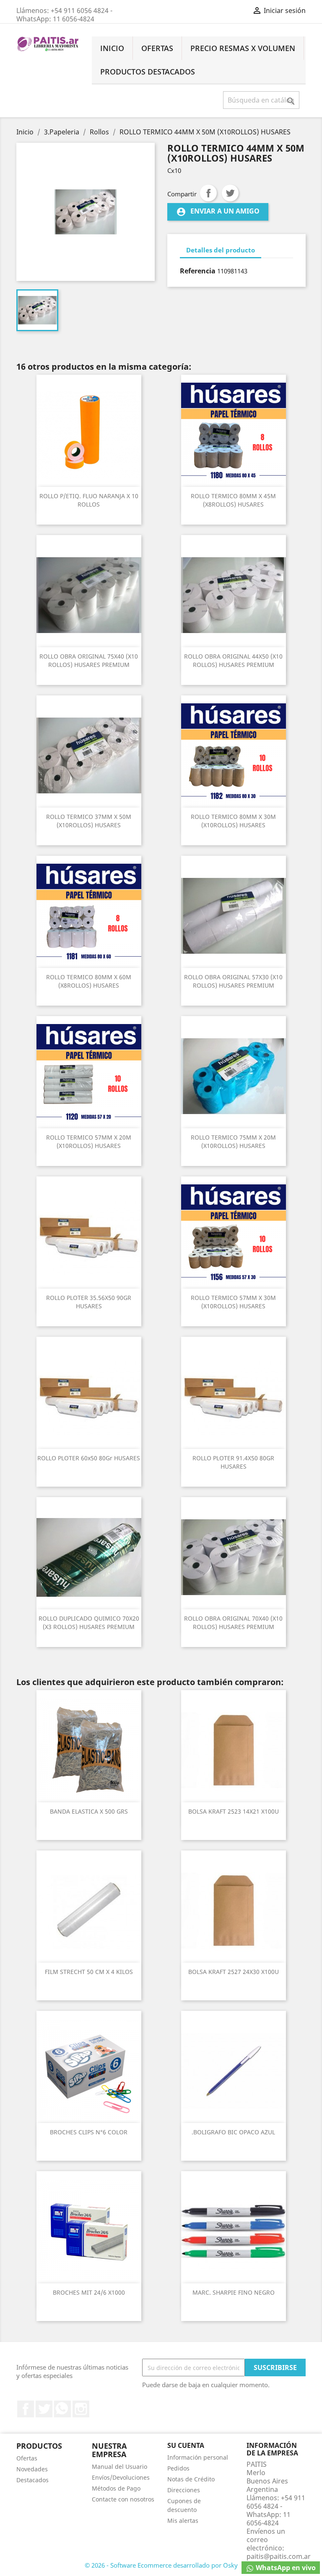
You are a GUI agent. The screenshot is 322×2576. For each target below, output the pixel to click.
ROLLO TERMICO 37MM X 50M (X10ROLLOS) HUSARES (89, 821)
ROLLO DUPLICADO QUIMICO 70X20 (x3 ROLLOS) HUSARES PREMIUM (89, 1623)
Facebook (26, 2409)
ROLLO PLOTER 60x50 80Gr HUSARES (89, 1458)
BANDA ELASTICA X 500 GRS (89, 1811)
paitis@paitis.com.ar (279, 2556)
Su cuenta (186, 2445)
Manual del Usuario (119, 2467)
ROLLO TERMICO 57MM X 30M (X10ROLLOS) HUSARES (233, 1302)
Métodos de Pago (116, 2488)
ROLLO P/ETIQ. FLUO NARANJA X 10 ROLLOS (89, 500)
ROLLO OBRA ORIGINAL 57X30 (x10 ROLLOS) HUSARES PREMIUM (233, 981)
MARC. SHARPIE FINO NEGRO (234, 2292)
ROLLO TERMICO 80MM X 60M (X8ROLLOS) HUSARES (89, 981)
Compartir (208, 193)
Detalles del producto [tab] (221, 250)
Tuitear (230, 193)
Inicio (112, 48)
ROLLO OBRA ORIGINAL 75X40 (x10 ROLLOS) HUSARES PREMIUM (89, 660)
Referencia (198, 271)
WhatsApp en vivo (285, 2568)
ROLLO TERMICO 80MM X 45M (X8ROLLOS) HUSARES (233, 500)
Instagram (81, 2409)
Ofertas (157, 48)
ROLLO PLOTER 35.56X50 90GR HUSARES (89, 1302)
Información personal (198, 2457)
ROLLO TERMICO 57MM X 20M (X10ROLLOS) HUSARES (89, 1141)
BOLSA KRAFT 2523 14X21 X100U (234, 1811)
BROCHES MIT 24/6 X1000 (89, 2292)
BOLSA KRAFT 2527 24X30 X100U (234, 1972)
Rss (62, 2409)
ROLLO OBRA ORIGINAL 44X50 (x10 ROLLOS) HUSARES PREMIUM (233, 660)
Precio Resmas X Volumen (243, 48)
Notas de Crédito (191, 2479)
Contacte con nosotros (123, 2499)
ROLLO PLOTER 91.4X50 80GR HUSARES (233, 1462)
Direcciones (184, 2490)
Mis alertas (183, 2521)
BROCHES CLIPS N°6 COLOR (89, 2132)
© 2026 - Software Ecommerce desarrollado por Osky (161, 2565)
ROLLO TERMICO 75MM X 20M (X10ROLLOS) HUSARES (233, 1141)
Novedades (32, 2469)
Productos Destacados (148, 72)
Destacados (32, 2480)
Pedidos (178, 2468)
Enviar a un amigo (218, 212)
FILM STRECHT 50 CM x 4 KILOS (89, 1972)
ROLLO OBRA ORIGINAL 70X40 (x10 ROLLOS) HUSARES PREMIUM (233, 1623)
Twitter (44, 2409)
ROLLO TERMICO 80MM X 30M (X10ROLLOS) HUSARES (233, 821)
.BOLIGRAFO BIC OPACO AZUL (233, 2132)
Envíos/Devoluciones (121, 2477)
